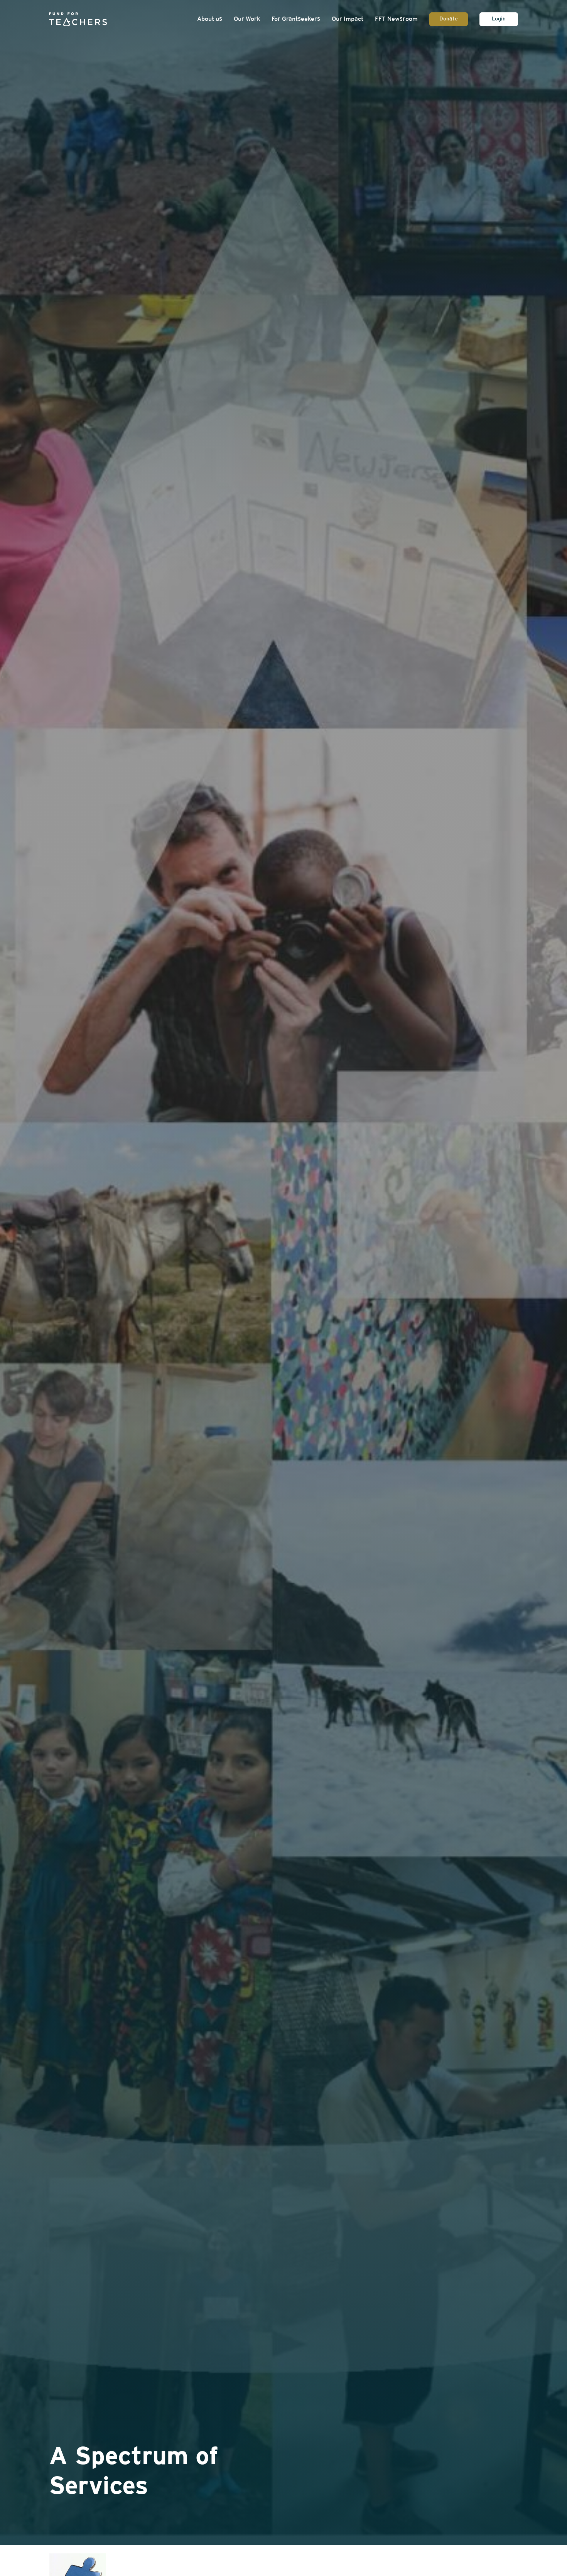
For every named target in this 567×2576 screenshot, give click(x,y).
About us (210, 19)
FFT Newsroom (396, 19)
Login (499, 19)
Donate (449, 19)
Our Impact (348, 19)
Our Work (247, 19)
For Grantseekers (296, 19)
